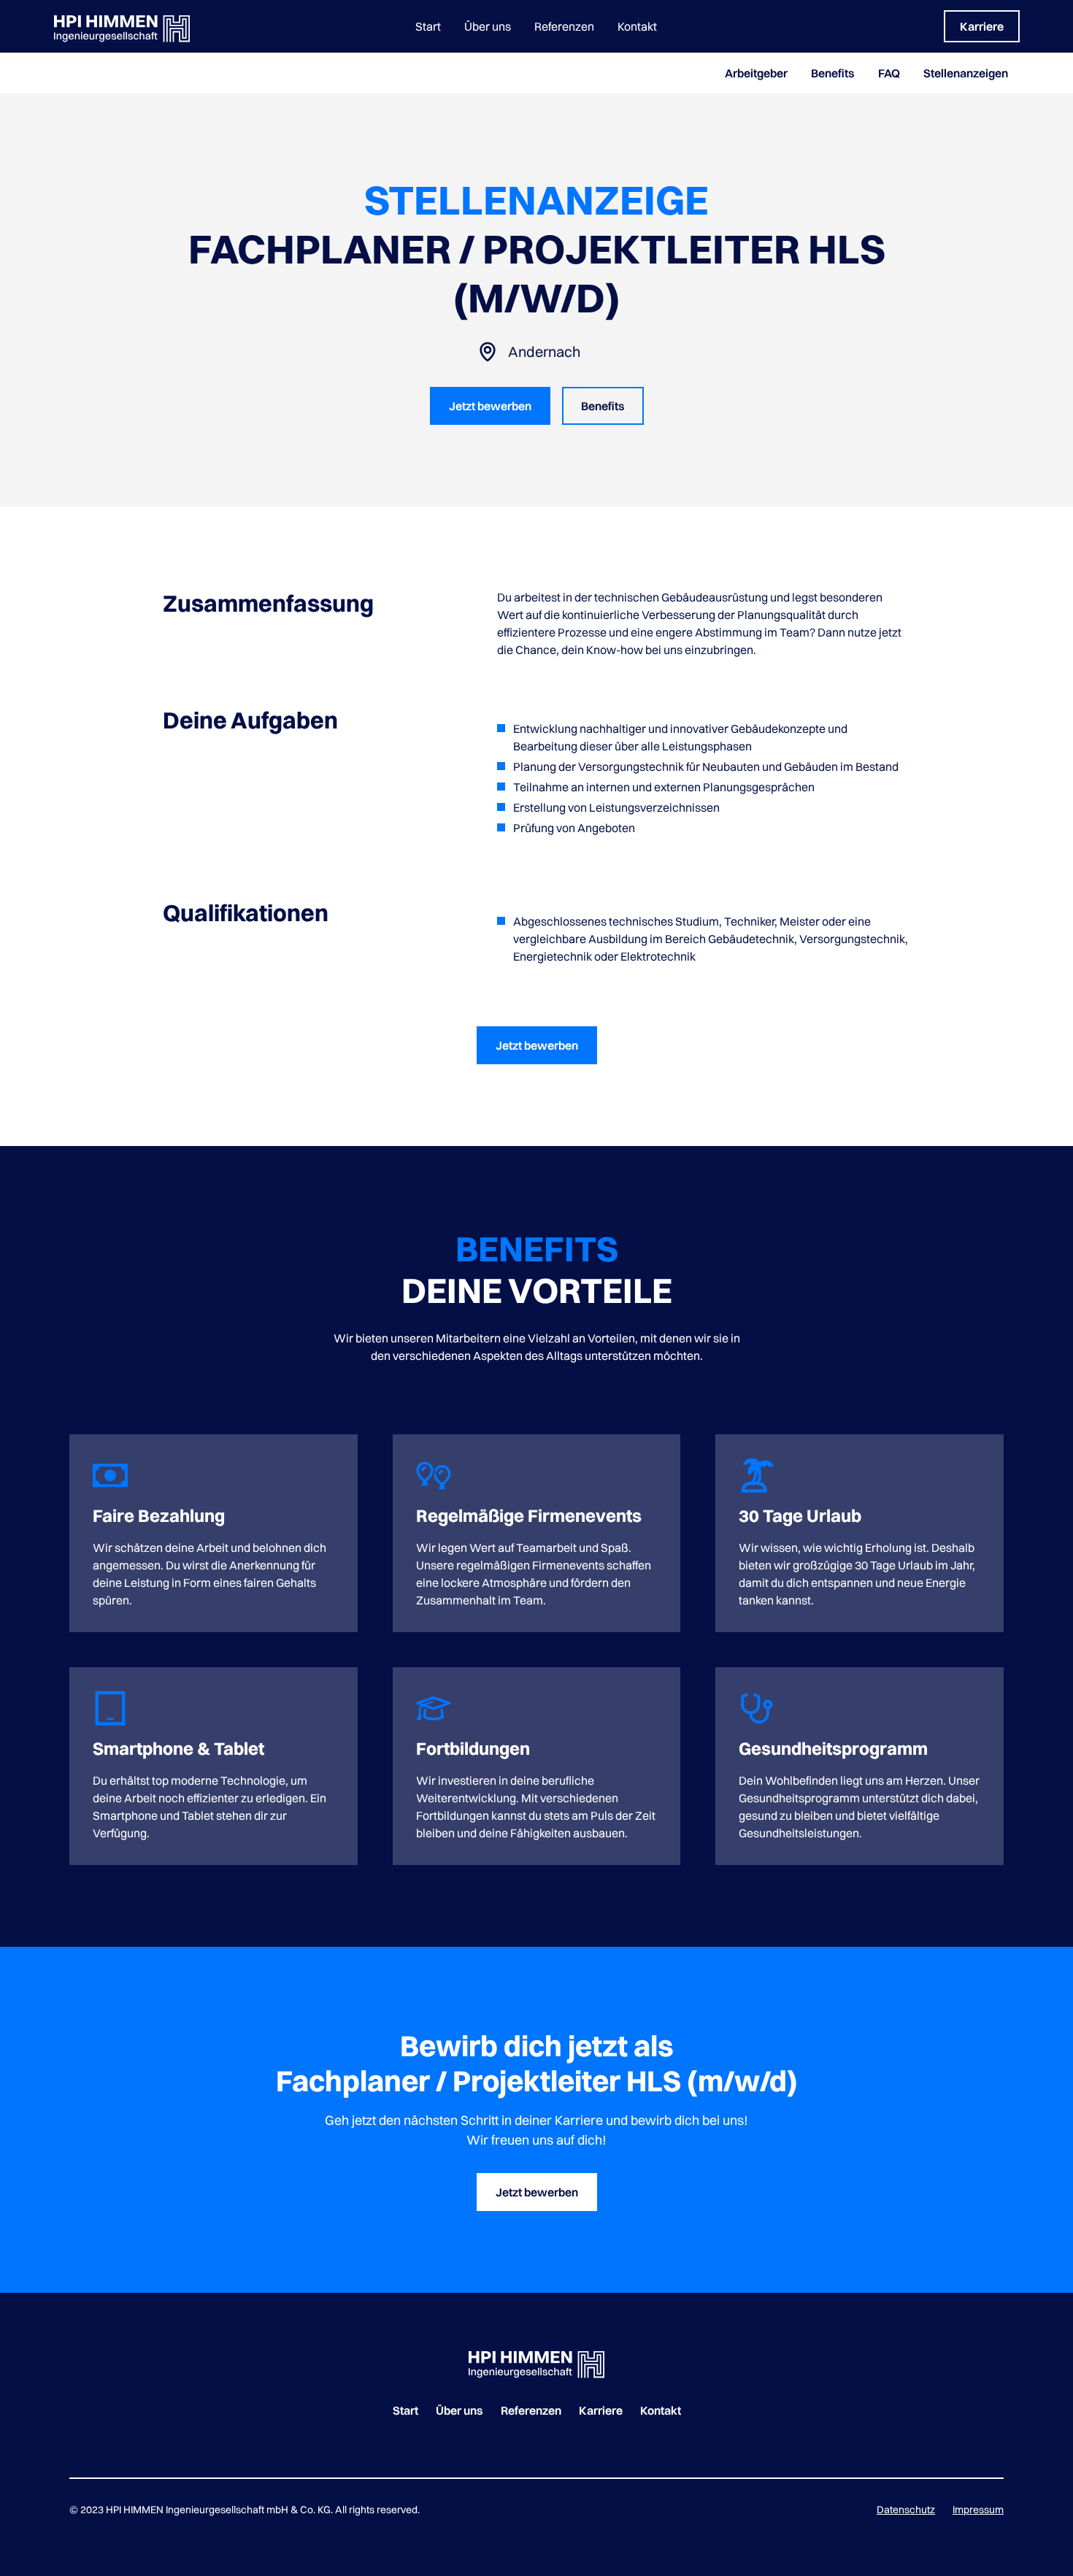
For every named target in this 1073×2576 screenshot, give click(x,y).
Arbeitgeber (756, 73)
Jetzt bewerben (490, 406)
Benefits (833, 73)
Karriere (982, 26)
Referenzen (564, 26)
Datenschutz (906, 2510)
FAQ (889, 73)
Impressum (978, 2510)
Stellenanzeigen (966, 73)
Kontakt (637, 26)
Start (428, 26)
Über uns (488, 26)
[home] (155, 26)
